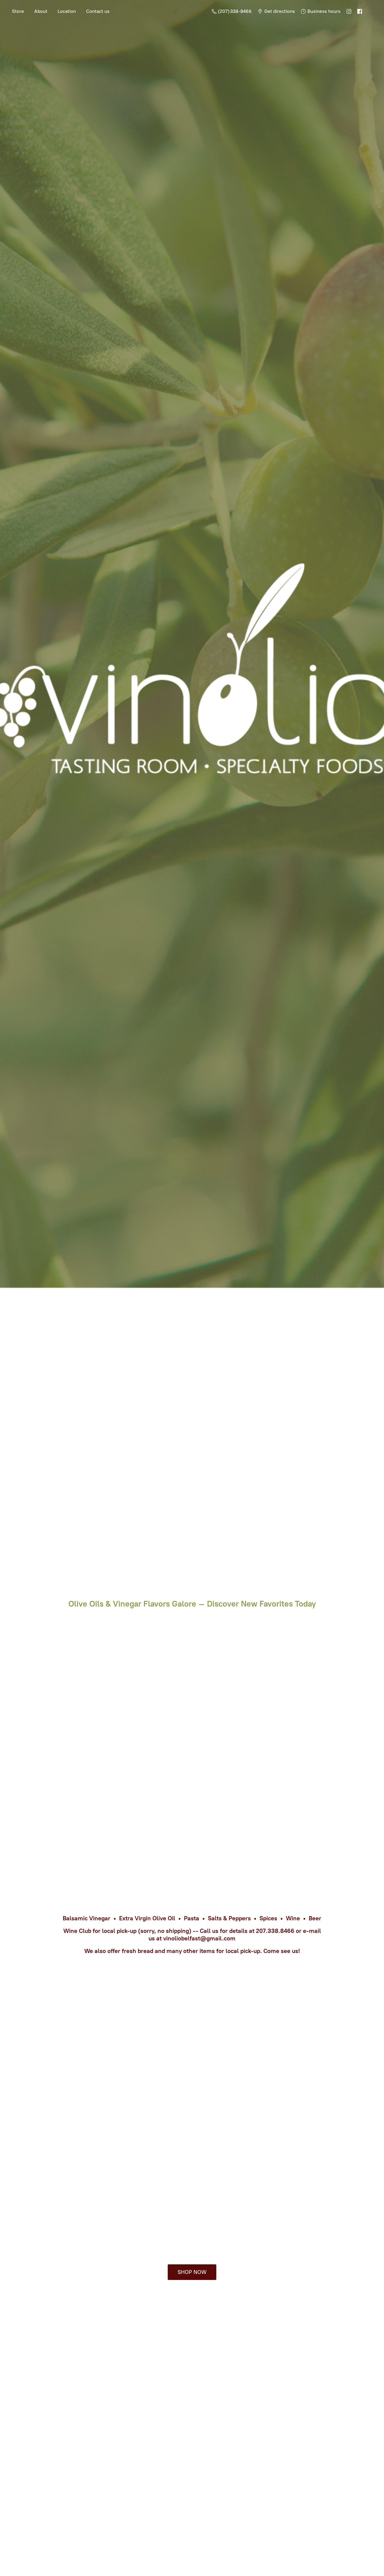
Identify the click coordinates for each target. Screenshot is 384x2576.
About (41, 11)
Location (67, 11)
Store (18, 11)
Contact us (98, 11)
